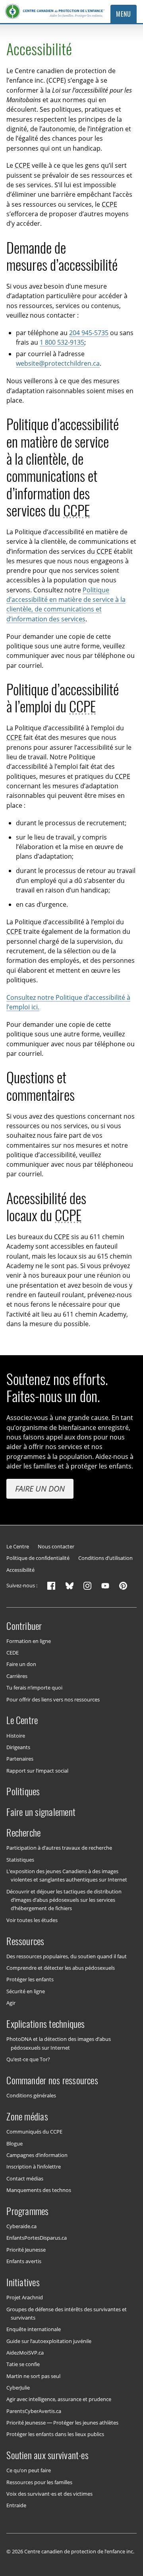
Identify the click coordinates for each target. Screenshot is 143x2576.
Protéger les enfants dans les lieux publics (55, 2434)
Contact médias (25, 2178)
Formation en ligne (29, 1641)
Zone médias (27, 2116)
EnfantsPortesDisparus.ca (37, 2238)
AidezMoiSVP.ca (25, 2353)
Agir (11, 2003)
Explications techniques (45, 2024)
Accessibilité (20, 1570)
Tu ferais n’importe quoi (34, 1688)
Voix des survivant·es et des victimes (49, 2494)
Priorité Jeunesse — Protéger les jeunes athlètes (62, 2423)
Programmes (27, 2211)
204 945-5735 (89, 333)
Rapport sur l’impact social (37, 1770)
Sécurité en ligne (26, 1991)
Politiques (23, 1791)
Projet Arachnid (25, 2297)
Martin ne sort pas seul (33, 2376)
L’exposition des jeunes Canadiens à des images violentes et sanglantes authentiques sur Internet (67, 1875)
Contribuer (24, 1626)
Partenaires (20, 1759)
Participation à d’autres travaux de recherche (59, 1848)
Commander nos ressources (52, 2080)
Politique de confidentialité (38, 1558)
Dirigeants (18, 1747)
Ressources (25, 1941)
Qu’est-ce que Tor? (28, 2059)
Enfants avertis (24, 2261)
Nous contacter (56, 1547)
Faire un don (40, 1489)
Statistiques (20, 1859)
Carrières (17, 1676)
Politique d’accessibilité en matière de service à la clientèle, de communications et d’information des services (66, 604)
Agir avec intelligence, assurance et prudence (59, 2399)
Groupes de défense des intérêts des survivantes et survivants (67, 2313)
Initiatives (23, 2282)
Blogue (14, 2143)
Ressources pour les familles (39, 2482)
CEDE (13, 1653)
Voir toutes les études (32, 1920)
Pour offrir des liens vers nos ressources (53, 1699)
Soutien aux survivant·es (47, 2455)
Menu (123, 14)
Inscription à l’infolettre (34, 2167)
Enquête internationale (34, 2329)
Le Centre (18, 1547)
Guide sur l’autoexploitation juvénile (49, 2341)
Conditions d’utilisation (105, 1558)
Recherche (23, 1833)
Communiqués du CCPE (34, 2132)
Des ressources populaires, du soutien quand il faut (67, 1956)
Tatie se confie (23, 2364)
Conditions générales (31, 2095)
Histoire (16, 1735)
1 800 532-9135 (62, 342)
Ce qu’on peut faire (29, 2470)
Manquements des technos (39, 2190)
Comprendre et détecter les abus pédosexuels (61, 1968)
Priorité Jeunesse (26, 2249)
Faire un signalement (41, 1812)
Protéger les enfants (30, 1979)
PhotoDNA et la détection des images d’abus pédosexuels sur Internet (59, 2043)
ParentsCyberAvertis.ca (34, 2411)
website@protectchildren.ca (58, 363)
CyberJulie (18, 2388)
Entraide (16, 2505)
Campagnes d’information (37, 2155)
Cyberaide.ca (21, 2226)
